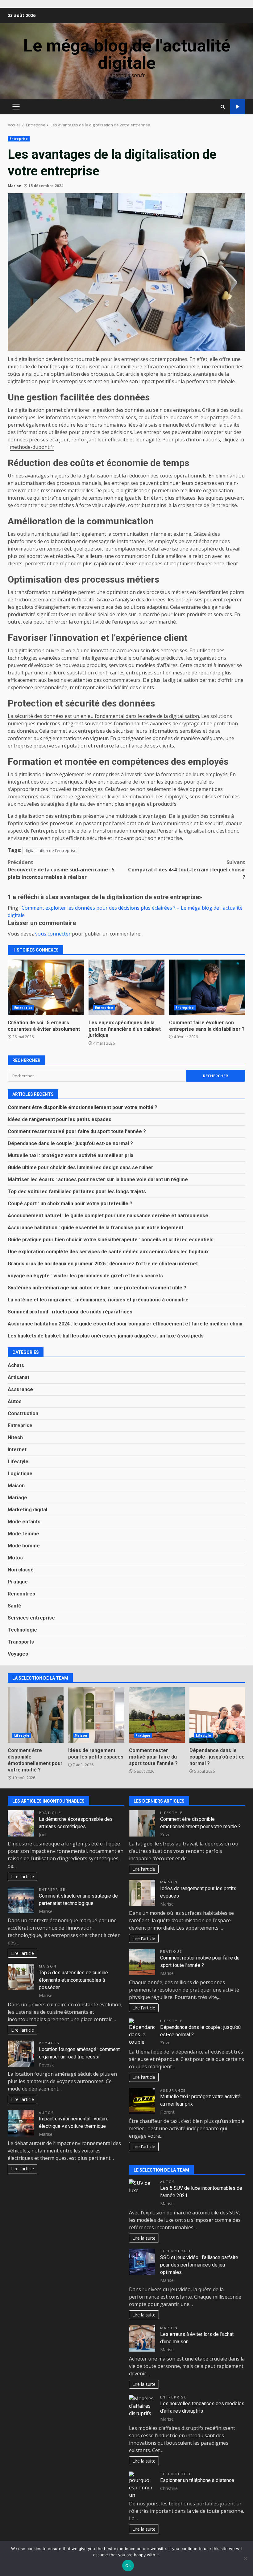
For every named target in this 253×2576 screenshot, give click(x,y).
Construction (23, 1413)
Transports (21, 1642)
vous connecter (53, 934)
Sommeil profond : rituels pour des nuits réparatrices (70, 1312)
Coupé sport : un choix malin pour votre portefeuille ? (70, 1204)
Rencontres (21, 1594)
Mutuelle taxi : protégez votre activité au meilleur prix (71, 1155)
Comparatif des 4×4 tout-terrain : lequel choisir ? (187, 870)
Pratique (18, 1582)
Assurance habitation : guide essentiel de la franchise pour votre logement (95, 1228)
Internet (17, 1450)
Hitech (15, 1437)
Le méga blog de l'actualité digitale (127, 54)
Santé (15, 1606)
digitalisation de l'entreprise (50, 850)
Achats (16, 1365)
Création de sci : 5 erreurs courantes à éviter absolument (46, 987)
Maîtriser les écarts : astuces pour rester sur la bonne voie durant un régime (98, 1179)
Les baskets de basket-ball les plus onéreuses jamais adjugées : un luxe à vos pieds (106, 1336)
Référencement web (238, 107)
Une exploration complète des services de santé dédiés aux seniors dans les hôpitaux (108, 1252)
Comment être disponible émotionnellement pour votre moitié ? (83, 1107)
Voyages (18, 1654)
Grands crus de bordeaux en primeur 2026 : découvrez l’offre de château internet (103, 1264)
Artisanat (19, 1377)
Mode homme (24, 1546)
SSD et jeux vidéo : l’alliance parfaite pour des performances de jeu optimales (199, 2265)
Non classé (21, 1570)
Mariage (17, 1498)
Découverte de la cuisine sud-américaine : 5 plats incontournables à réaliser (61, 870)
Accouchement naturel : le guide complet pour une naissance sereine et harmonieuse (108, 1216)
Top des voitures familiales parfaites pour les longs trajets (77, 1192)
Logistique (20, 1474)
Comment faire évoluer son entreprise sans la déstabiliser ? (207, 987)
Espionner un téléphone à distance (197, 2480)
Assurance (20, 1389)
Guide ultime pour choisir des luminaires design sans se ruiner (81, 1167)
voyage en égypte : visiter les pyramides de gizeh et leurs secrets (85, 1276)
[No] (245, 2558)
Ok (128, 2566)
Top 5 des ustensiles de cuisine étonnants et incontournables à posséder (73, 1980)
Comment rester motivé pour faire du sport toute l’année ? (77, 1131)
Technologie (22, 1630)
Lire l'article (23, 1876)
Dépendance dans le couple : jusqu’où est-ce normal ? (70, 1143)
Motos (15, 1558)
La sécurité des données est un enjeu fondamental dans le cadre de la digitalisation (103, 716)
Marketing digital (27, 1510)
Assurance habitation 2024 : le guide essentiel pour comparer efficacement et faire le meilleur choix (125, 1324)
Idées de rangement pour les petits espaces (60, 1119)
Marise (15, 186)
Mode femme (23, 1534)
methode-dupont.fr (32, 447)
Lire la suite (144, 2238)
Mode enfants (24, 1522)
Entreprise (19, 139)
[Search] (223, 107)
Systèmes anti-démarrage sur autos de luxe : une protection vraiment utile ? (97, 1288)
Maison (16, 1486)
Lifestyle (18, 1462)
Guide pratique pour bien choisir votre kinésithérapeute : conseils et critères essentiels (111, 1240)
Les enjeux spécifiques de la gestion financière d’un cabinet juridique (127, 987)
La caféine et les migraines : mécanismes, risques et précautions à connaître (98, 1300)
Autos (15, 1401)
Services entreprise (31, 1618)
